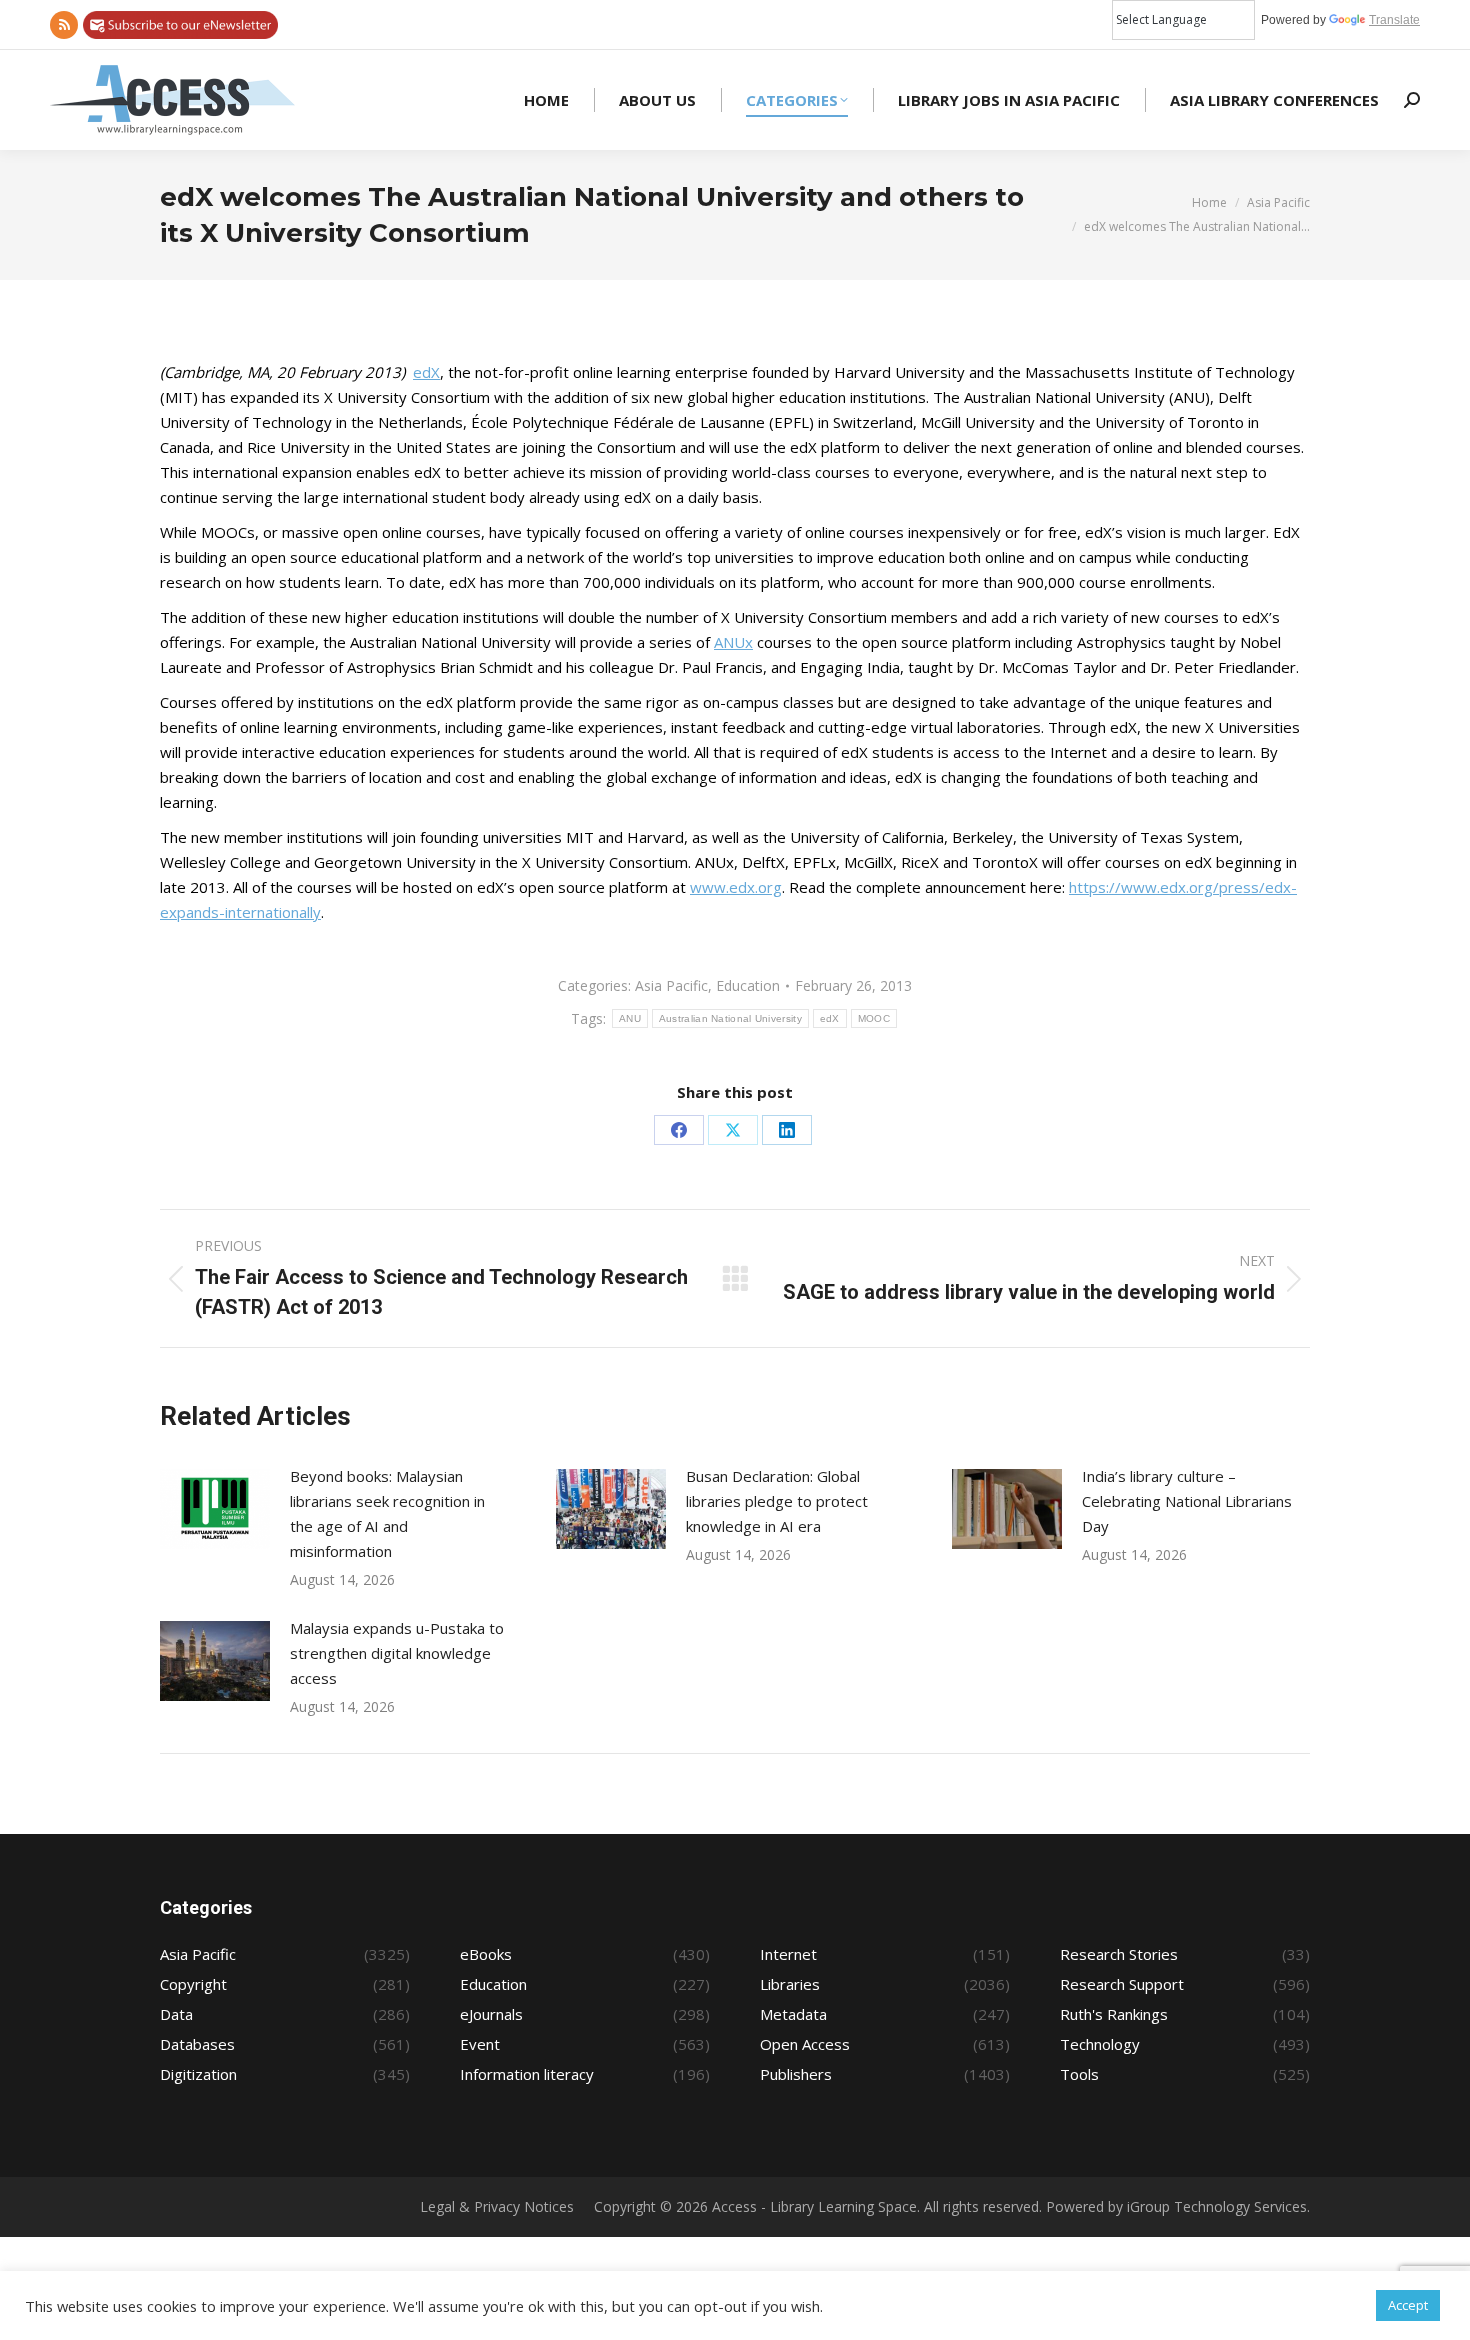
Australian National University (730, 1018)
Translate (1394, 20)
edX (426, 372)
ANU (630, 1018)
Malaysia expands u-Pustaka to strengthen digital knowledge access (397, 1653)
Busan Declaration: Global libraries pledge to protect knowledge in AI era (777, 1501)
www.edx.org (736, 887)
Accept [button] (1408, 2305)
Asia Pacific (671, 985)
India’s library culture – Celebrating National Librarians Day (1187, 1501)
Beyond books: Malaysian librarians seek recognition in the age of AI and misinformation (387, 1513)
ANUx (733, 642)
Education (748, 985)
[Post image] (215, 1509)
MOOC (874, 1018)
